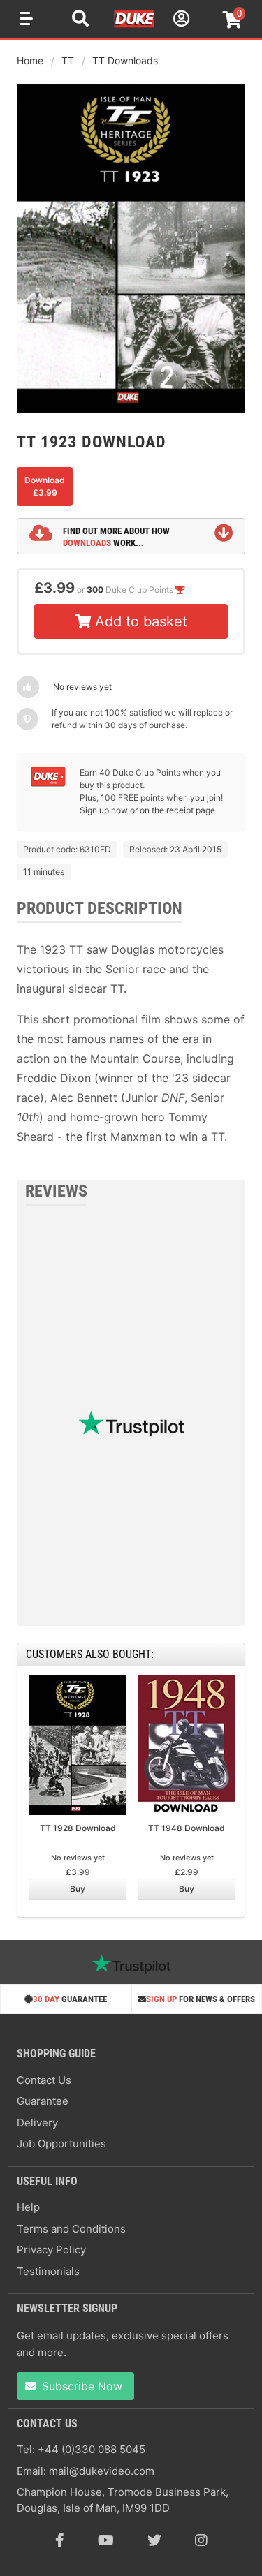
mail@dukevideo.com (102, 2471)
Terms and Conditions (71, 2229)
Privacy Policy (51, 2250)
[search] (80, 20)
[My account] (180, 21)
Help (28, 2207)
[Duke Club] (48, 784)
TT (68, 60)
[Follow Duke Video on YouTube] (106, 2540)
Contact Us (44, 2080)
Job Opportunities (61, 2144)
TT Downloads (125, 60)
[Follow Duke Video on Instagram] (201, 2540)
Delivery (37, 2123)
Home (30, 60)
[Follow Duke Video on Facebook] (60, 2540)
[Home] (135, 25)
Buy (78, 1889)
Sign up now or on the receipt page (147, 810)
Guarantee (43, 2101)
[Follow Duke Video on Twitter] (154, 2540)
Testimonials (48, 2271)
